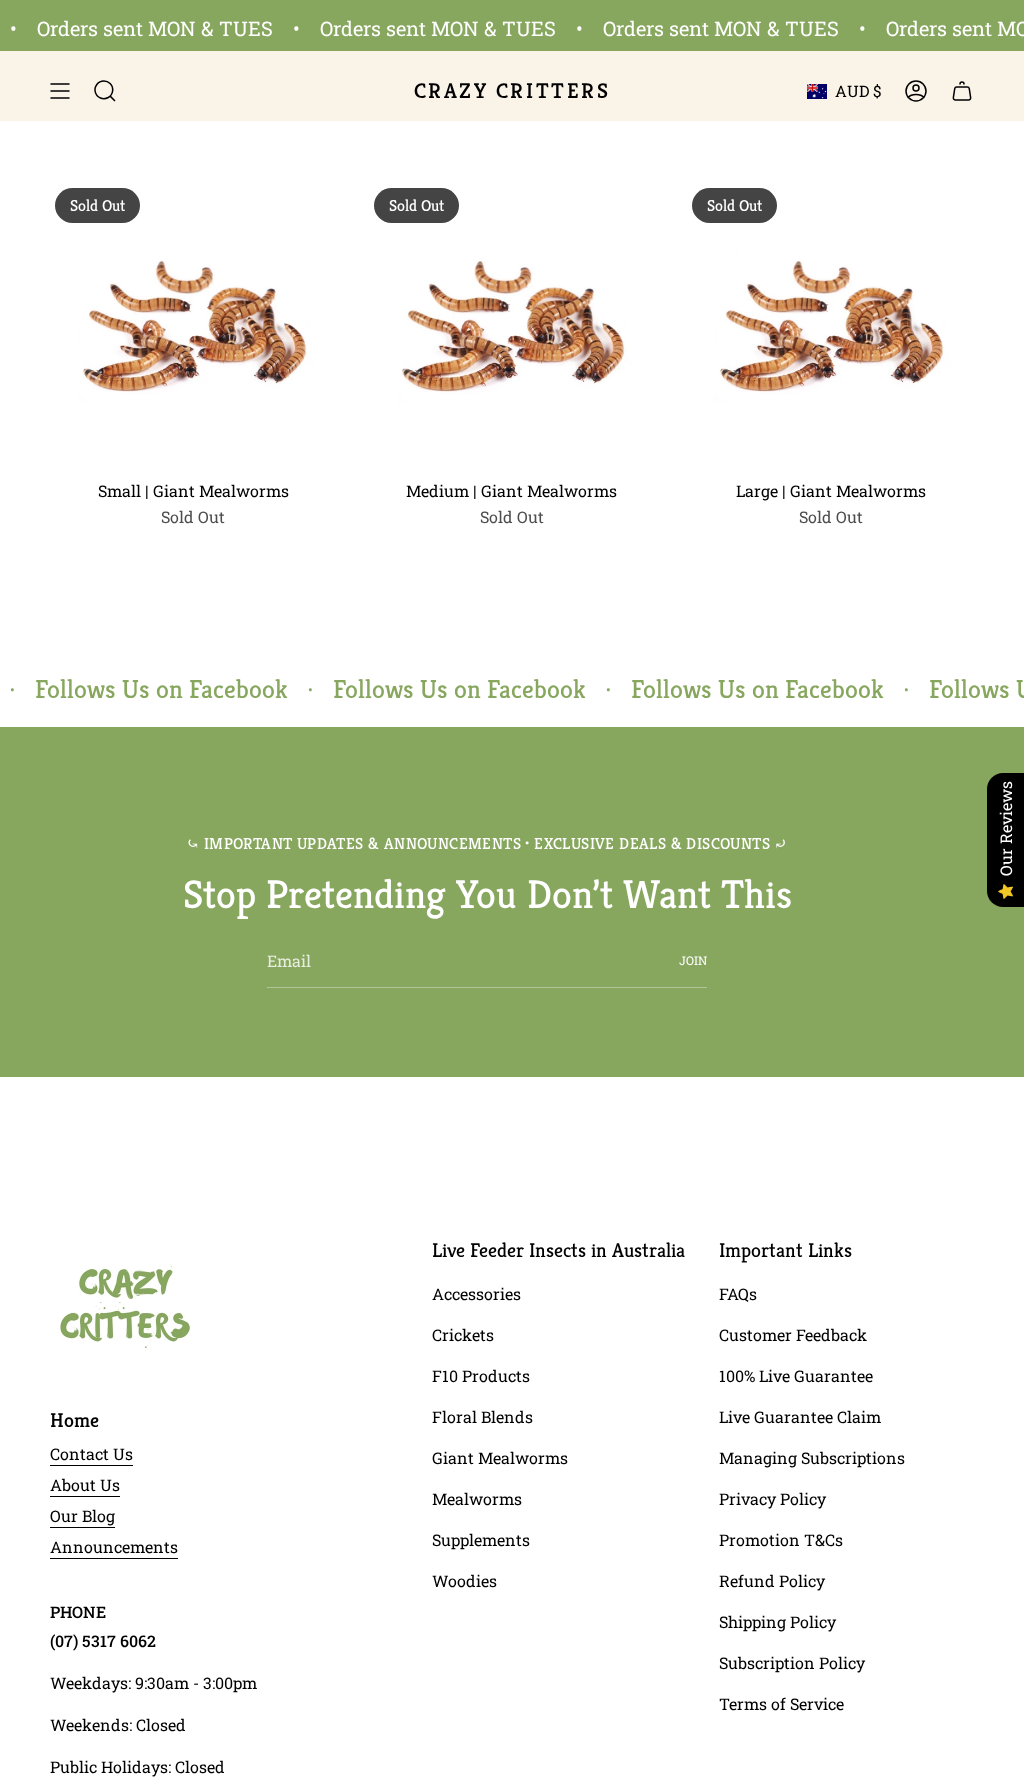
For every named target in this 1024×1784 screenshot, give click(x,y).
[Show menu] (60, 91)
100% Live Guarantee (796, 1375)
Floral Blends (482, 1416)
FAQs (738, 1293)
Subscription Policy (792, 1662)
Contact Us (91, 1453)
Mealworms (477, 1498)
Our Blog (82, 1515)
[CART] (962, 91)
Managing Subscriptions (812, 1457)
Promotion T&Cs (781, 1539)
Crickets (463, 1334)
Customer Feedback (793, 1334)
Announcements (114, 1546)
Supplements (481, 1539)
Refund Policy (772, 1580)
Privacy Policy (772, 1498)
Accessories (476, 1293)
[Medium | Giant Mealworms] (512, 326)
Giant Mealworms (500, 1457)
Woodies (464, 1580)
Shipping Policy (777, 1621)
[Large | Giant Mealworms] (830, 326)
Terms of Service (781, 1703)
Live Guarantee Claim (800, 1416)
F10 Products (481, 1375)
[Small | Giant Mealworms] (193, 326)
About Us (85, 1484)
